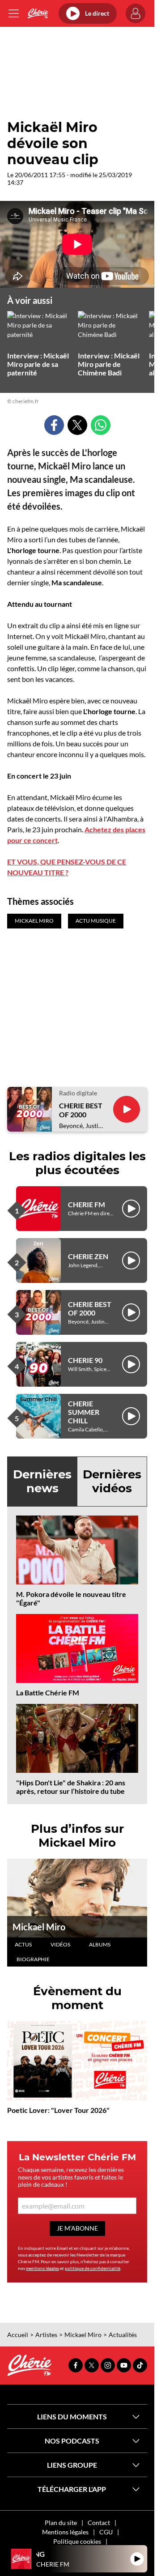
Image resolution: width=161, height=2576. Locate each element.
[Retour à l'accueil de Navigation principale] (38, 13)
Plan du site (61, 2523)
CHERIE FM (87, 1204)
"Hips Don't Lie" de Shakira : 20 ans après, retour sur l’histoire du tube (71, 1787)
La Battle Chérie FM (48, 1692)
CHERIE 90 (85, 1360)
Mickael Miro (39, 1927)
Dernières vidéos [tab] (112, 1481)
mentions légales (42, 2268)
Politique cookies (77, 2541)
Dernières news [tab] (42, 1481)
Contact (99, 2523)
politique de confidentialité (93, 2268)
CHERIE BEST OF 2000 (81, 1110)
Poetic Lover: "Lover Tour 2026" (58, 2110)
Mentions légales (65, 2532)
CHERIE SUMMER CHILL (84, 1412)
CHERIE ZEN (88, 1256)
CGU (106, 2532)
